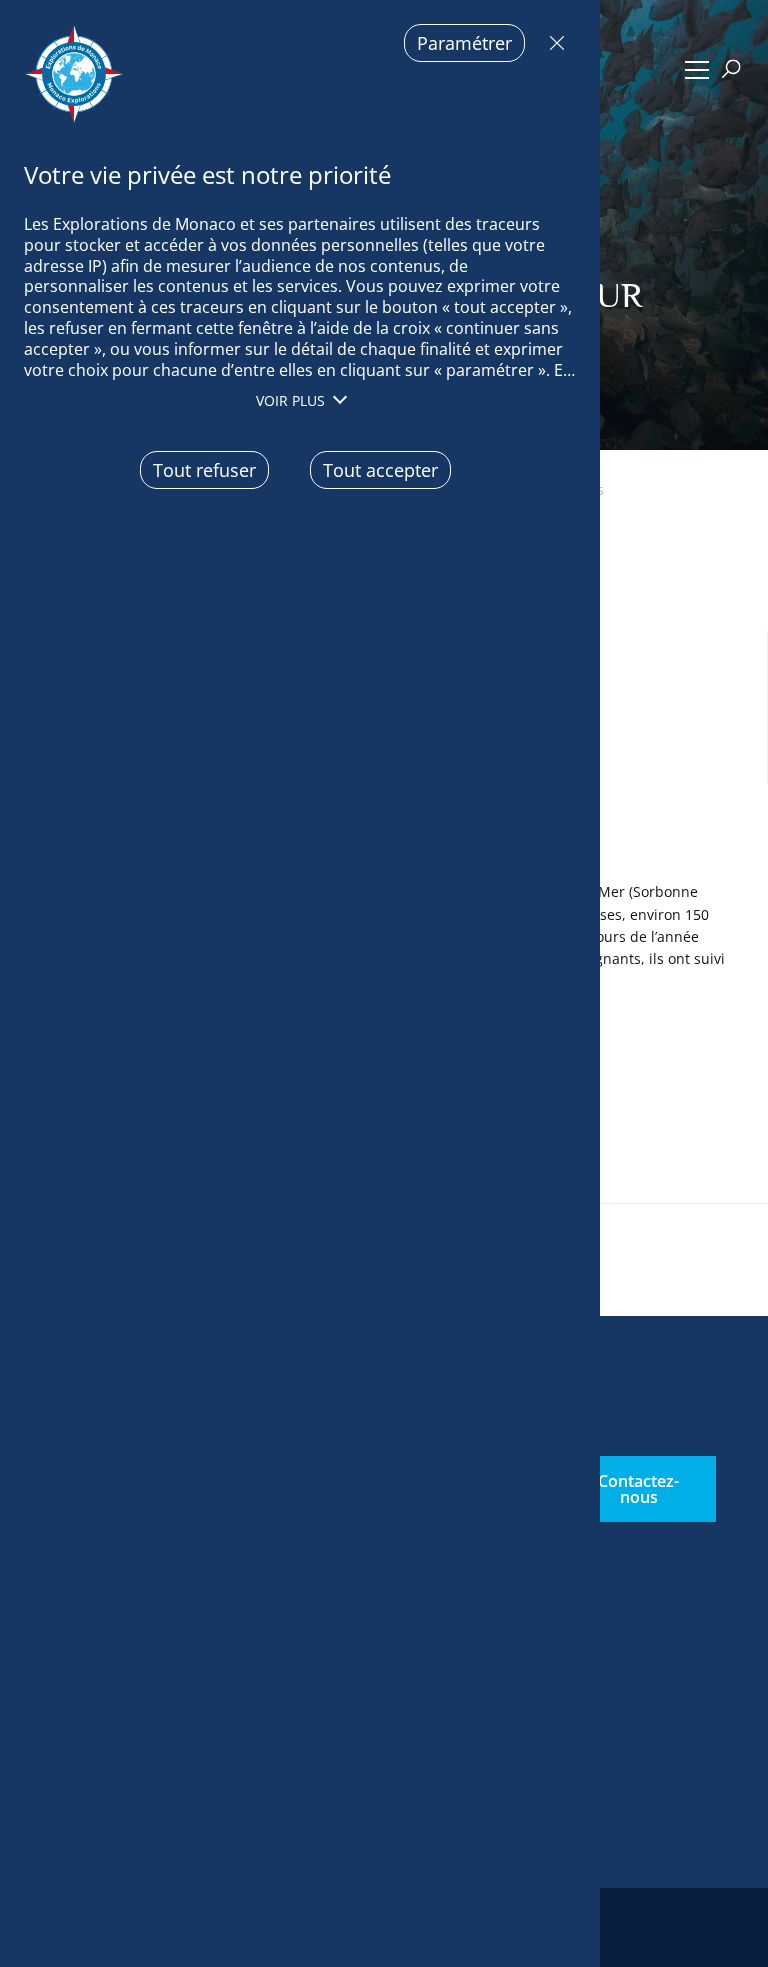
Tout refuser (552, 43)
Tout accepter (380, 470)
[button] (696, 70)
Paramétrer (464, 43)
